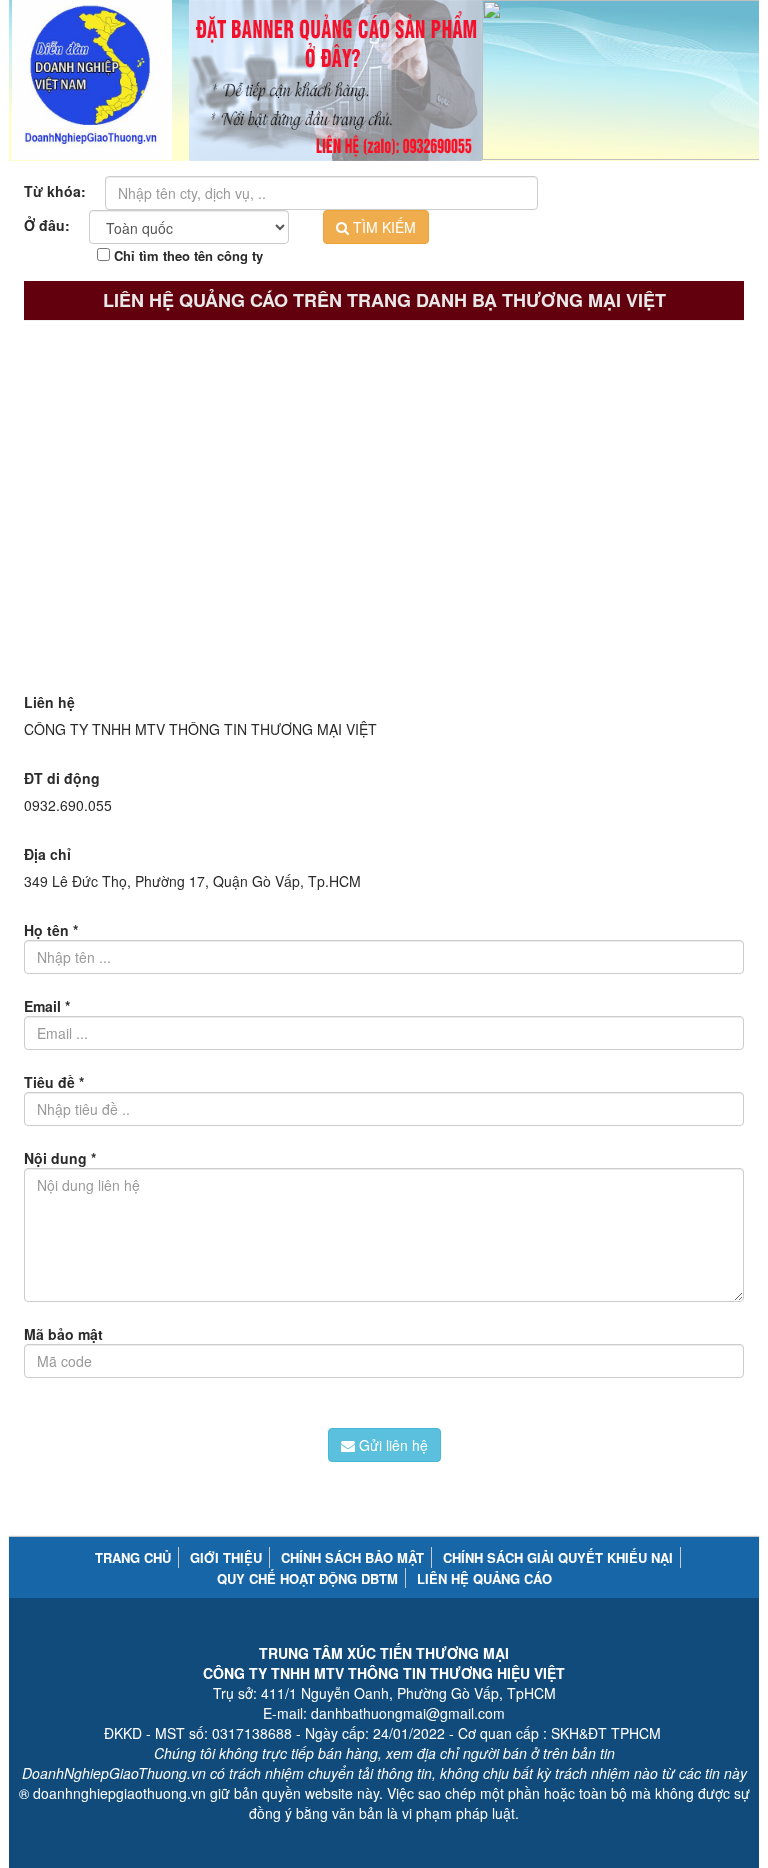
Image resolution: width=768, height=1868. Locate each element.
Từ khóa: (55, 191)
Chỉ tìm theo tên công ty (186, 255)
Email (47, 1006)
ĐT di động (62, 778)
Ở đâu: (47, 225)
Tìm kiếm (382, 227)
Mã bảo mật (63, 1334)
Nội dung (60, 1158)
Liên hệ (49, 702)
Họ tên (51, 930)
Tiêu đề (54, 1082)
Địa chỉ (47, 854)
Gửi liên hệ (391, 1445)
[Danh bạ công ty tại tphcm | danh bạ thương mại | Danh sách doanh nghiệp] (92, 80)
